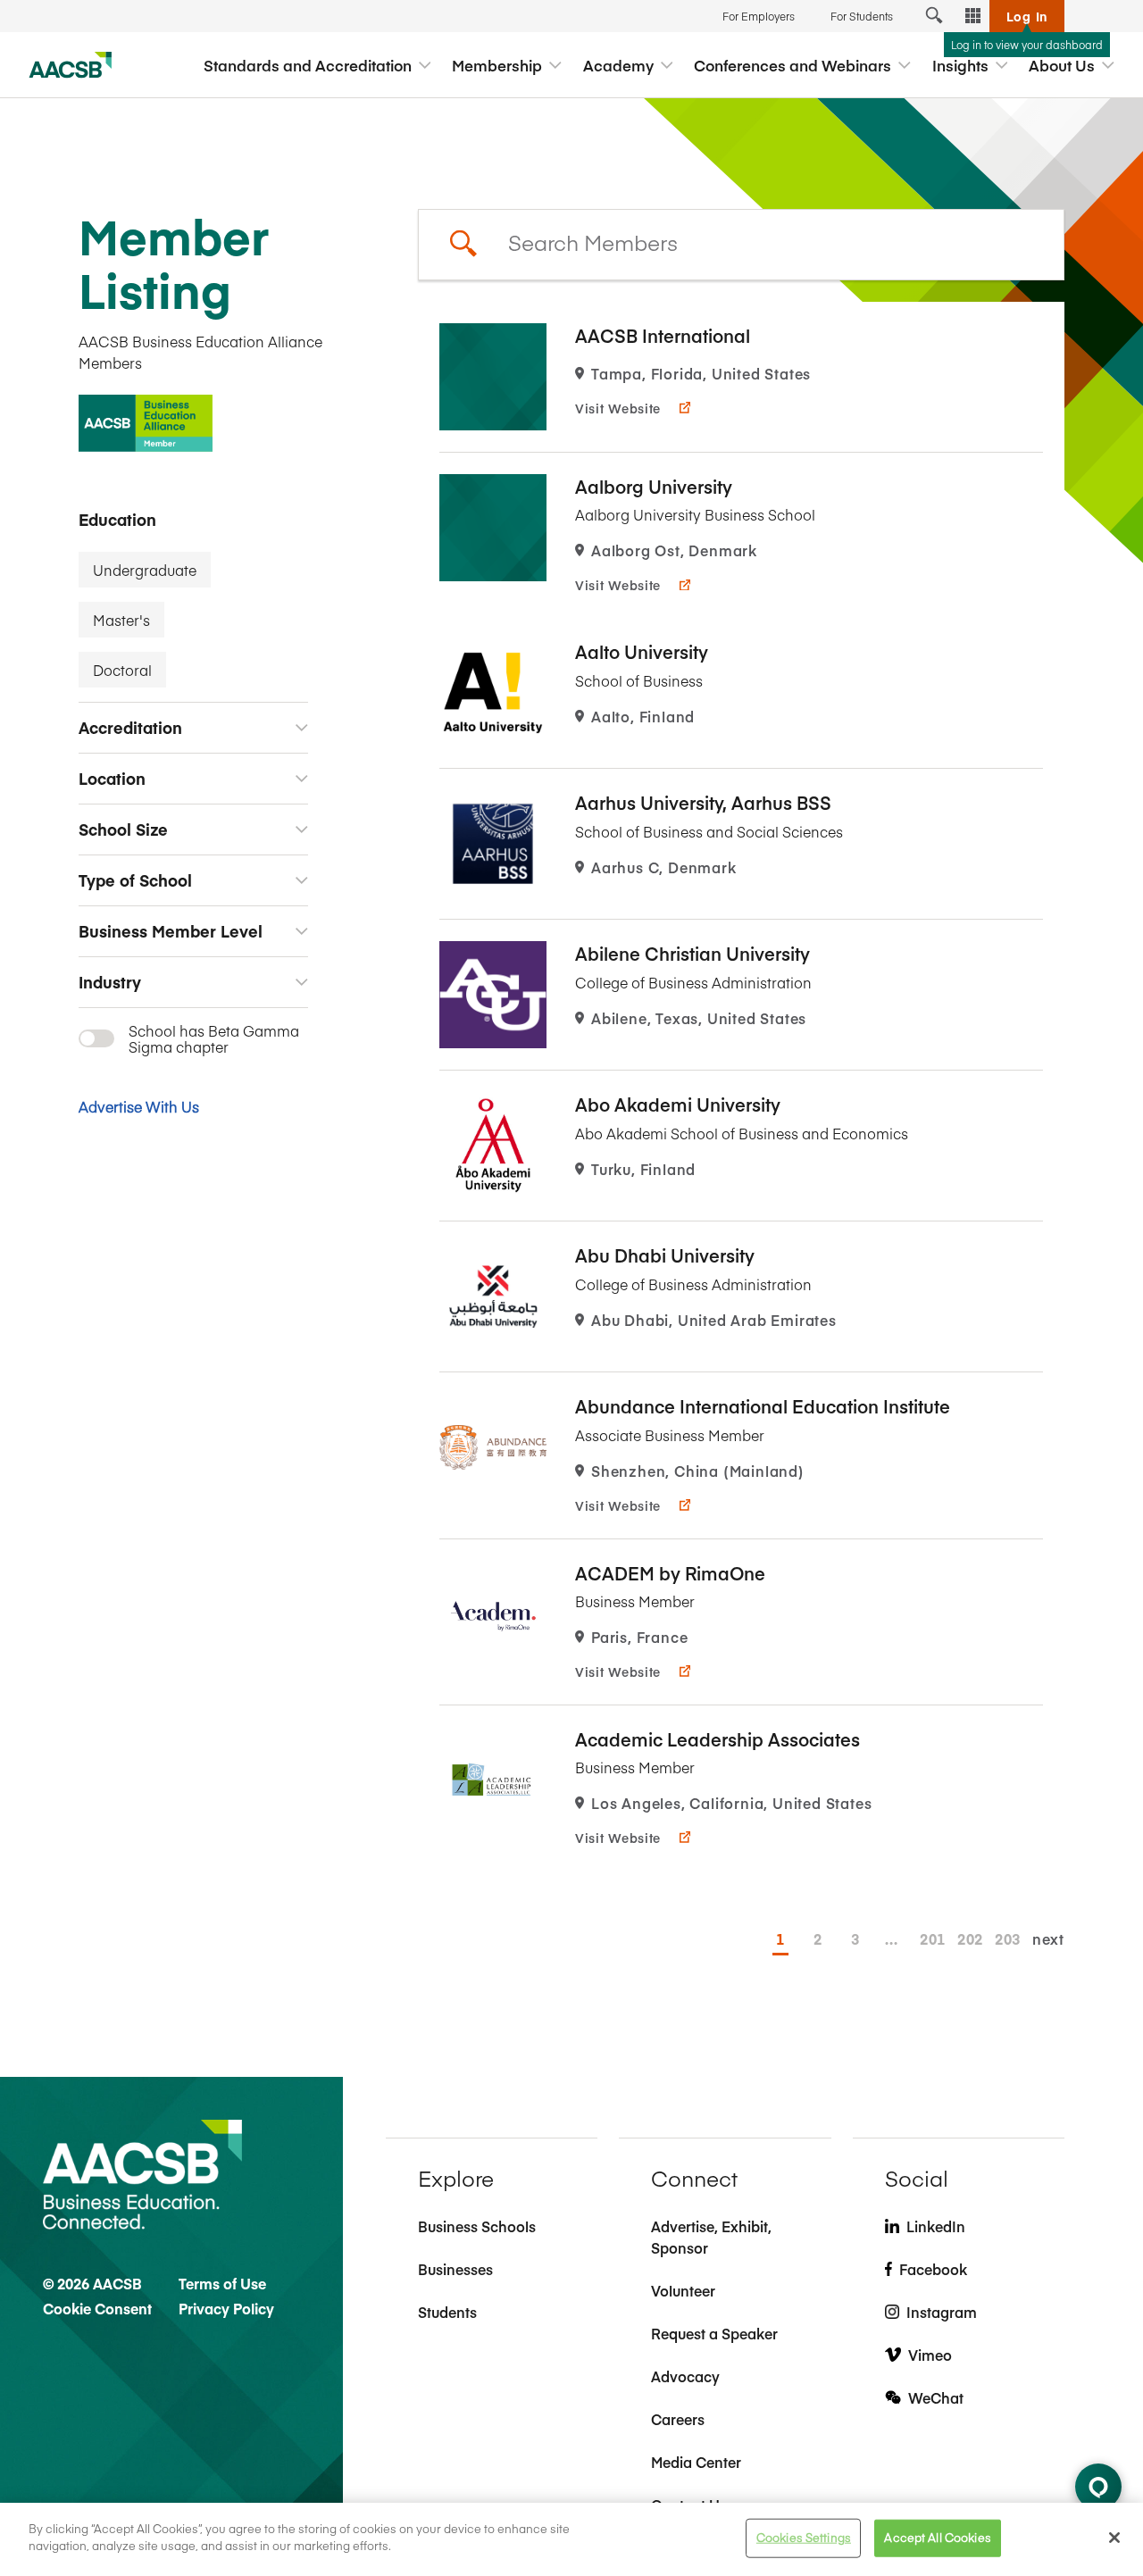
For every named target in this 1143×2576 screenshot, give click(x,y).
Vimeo (930, 2355)
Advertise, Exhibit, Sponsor (711, 2237)
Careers (678, 2419)
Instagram (942, 2312)
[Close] (1114, 2538)
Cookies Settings (804, 2538)
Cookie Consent (97, 2308)
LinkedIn (936, 2226)
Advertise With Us (139, 1106)
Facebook (933, 2269)
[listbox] (741, 245)
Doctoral (122, 670)
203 (1003, 1938)
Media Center (696, 2462)
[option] (741, 377)
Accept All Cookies (937, 2538)
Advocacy (685, 2376)
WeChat (936, 2397)
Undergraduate (145, 570)
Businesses (455, 2269)
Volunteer (683, 2290)
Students (447, 2312)
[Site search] (934, 16)
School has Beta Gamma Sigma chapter (214, 1039)
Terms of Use (222, 2283)
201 (928, 1938)
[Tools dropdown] (973, 16)
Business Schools (477, 2226)
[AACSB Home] (71, 65)
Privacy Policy (226, 2308)
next (1048, 1938)
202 (965, 1938)
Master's (121, 620)
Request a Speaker (714, 2333)
